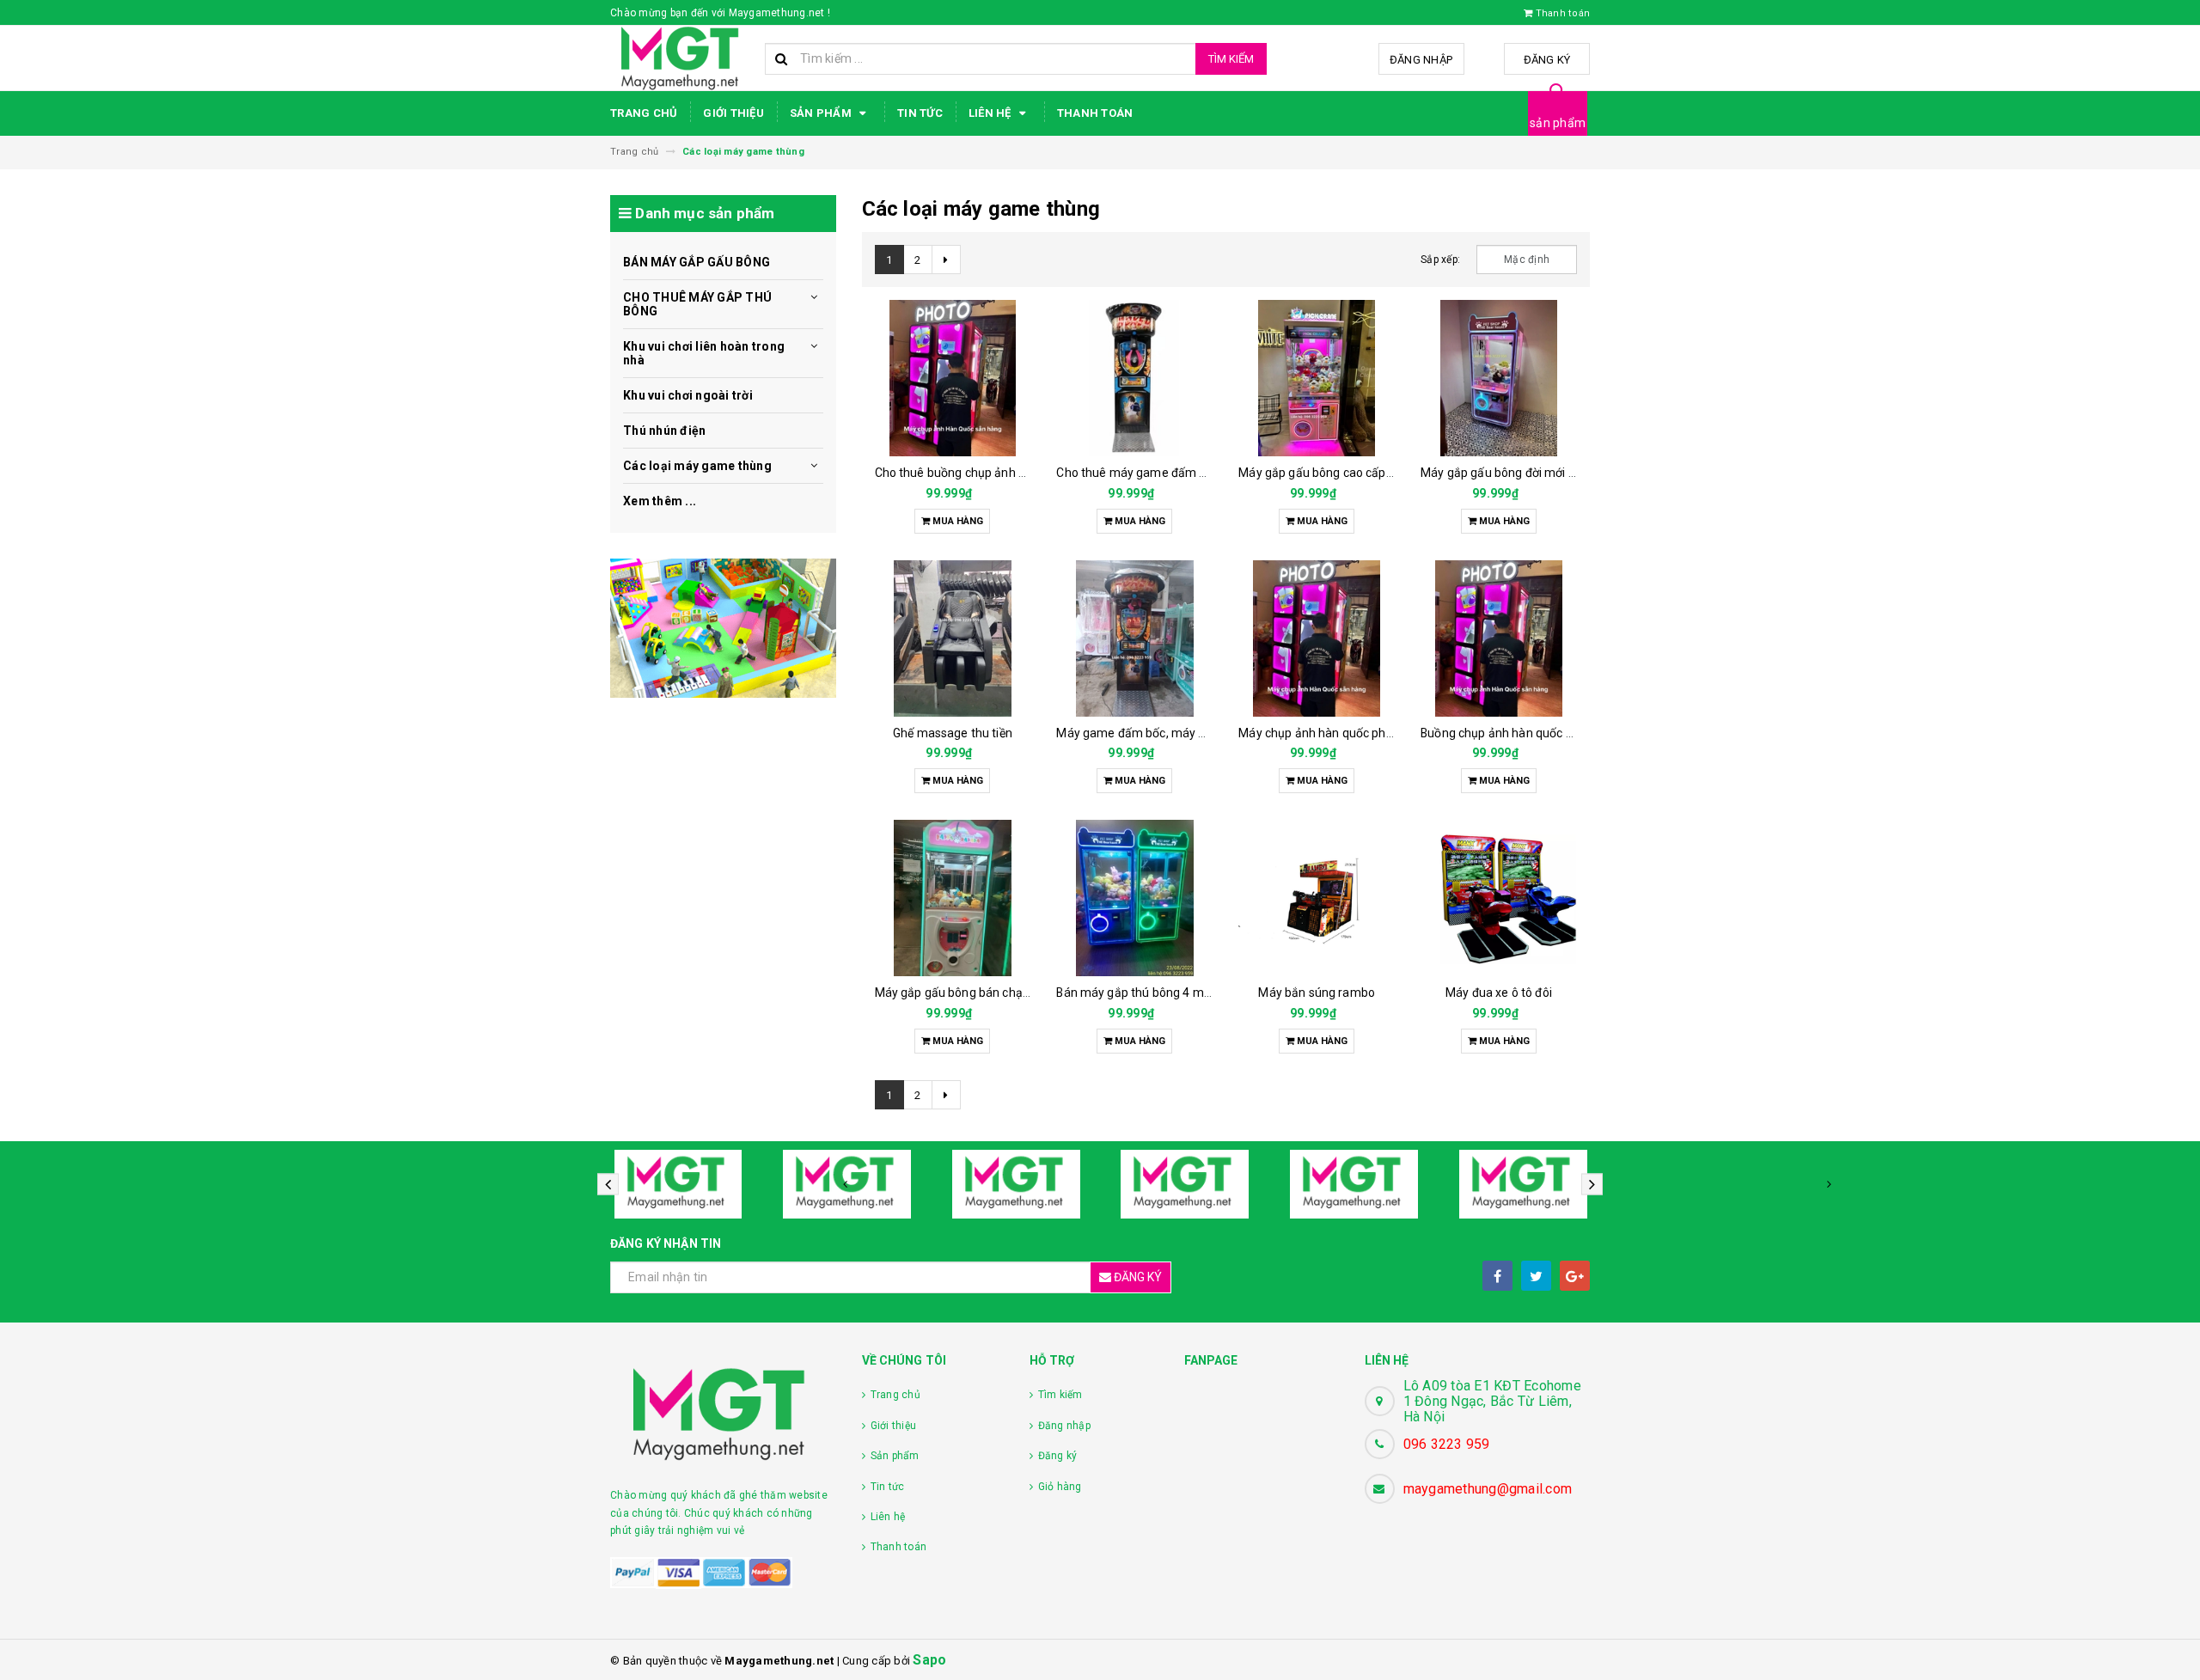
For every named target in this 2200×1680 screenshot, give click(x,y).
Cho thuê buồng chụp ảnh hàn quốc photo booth (1007, 473)
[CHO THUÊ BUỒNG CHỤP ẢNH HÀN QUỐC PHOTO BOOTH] (953, 378)
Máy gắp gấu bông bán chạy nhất (966, 993)
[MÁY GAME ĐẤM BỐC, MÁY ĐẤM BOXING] (1134, 638)
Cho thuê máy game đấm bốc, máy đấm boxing (1186, 473)
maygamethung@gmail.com (1488, 1489)
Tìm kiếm (1231, 59)
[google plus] (1575, 1276)
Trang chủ (644, 113)
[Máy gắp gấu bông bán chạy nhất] (953, 898)
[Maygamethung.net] (723, 628)
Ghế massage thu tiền (953, 733)
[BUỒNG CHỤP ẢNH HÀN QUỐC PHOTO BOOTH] (1499, 638)
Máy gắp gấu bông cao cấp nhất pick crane (1356, 473)
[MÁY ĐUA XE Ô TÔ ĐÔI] (1499, 898)
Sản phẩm (822, 113)
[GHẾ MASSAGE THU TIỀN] (953, 638)
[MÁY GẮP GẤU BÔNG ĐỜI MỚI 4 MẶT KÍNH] (1499, 378)
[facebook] (1497, 1276)
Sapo (929, 1660)
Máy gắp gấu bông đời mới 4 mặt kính (1523, 473)
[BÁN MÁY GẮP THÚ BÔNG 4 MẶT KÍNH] (1134, 898)
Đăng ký (1547, 60)
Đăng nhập (1421, 60)
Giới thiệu (733, 113)
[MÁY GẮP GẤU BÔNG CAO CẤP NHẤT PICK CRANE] (1317, 378)
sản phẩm (1558, 123)
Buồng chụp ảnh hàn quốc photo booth (1527, 733)
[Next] (946, 260)
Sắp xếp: (1440, 260)
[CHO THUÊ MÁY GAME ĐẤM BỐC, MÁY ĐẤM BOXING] (1134, 378)
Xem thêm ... (660, 501)
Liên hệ (991, 113)
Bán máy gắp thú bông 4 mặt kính (1148, 993)
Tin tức (920, 113)
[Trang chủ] (681, 58)
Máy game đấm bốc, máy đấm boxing (1159, 733)
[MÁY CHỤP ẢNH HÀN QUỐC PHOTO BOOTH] (1317, 638)
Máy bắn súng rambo (1317, 993)
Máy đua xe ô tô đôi (1499, 993)
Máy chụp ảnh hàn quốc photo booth (1339, 733)
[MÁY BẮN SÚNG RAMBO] (1317, 898)
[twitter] (1536, 1276)
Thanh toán (1095, 113)
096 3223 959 (1447, 1444)
